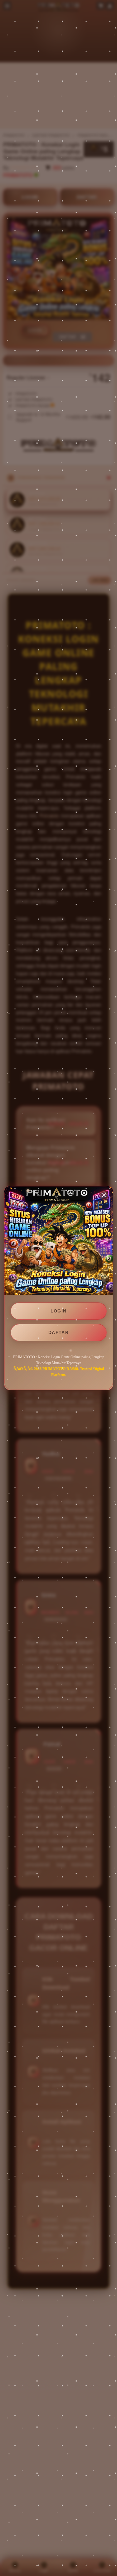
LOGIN (59, 1311)
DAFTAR (58, 1332)
